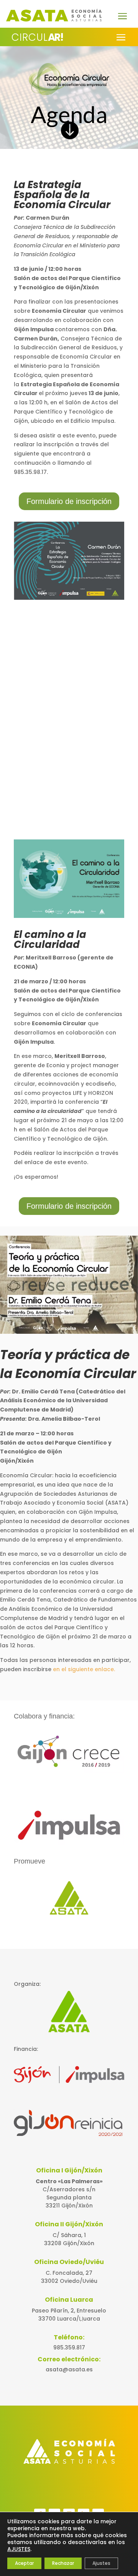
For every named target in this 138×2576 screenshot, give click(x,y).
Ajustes (101, 2563)
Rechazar (63, 2563)
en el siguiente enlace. (84, 1669)
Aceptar (24, 2563)
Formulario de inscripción (69, 501)
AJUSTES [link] (19, 2549)
